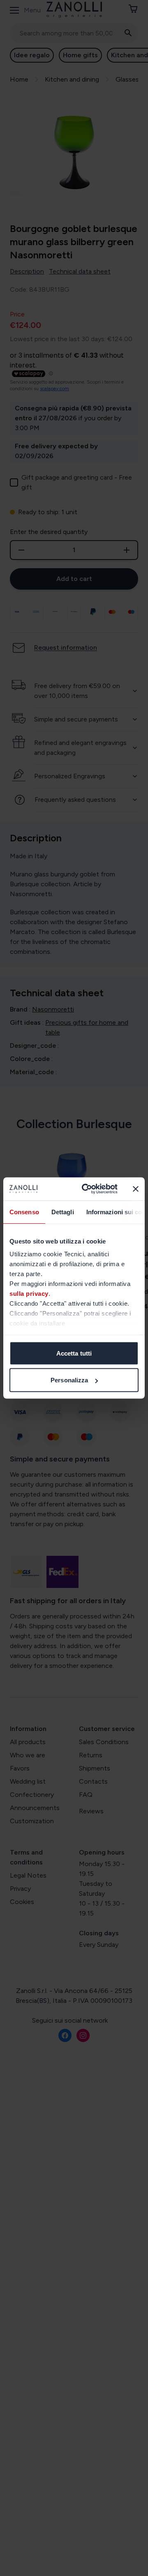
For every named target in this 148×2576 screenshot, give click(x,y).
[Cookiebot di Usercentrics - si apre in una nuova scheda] (87, 1189)
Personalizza (69, 1380)
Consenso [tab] (24, 1212)
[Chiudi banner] (136, 1189)
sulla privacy (29, 1294)
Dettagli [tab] (63, 1212)
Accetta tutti (74, 1353)
